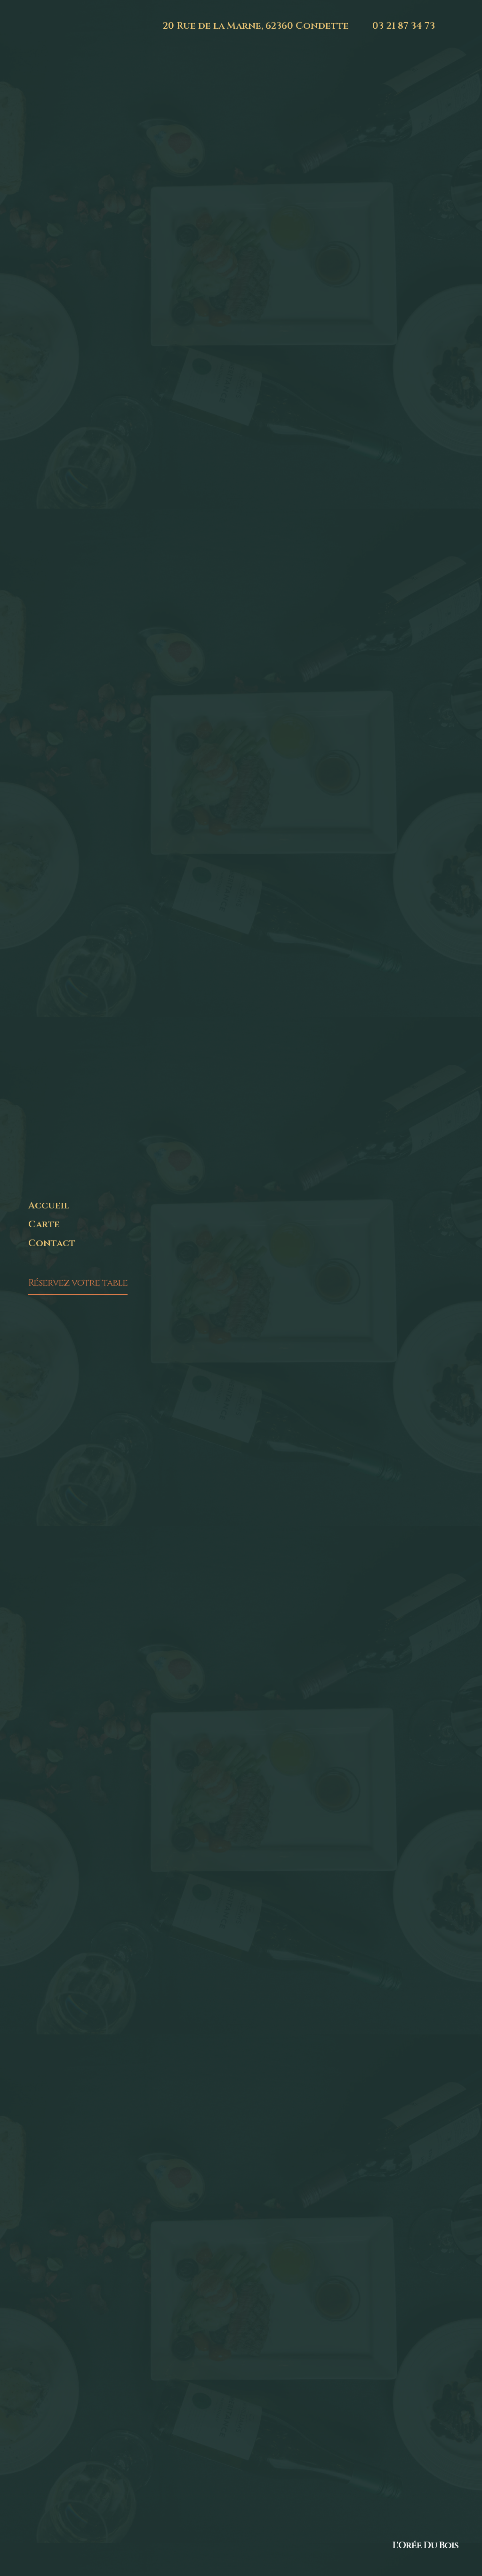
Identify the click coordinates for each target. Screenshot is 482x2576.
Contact (52, 1243)
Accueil (49, 1205)
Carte (44, 1224)
